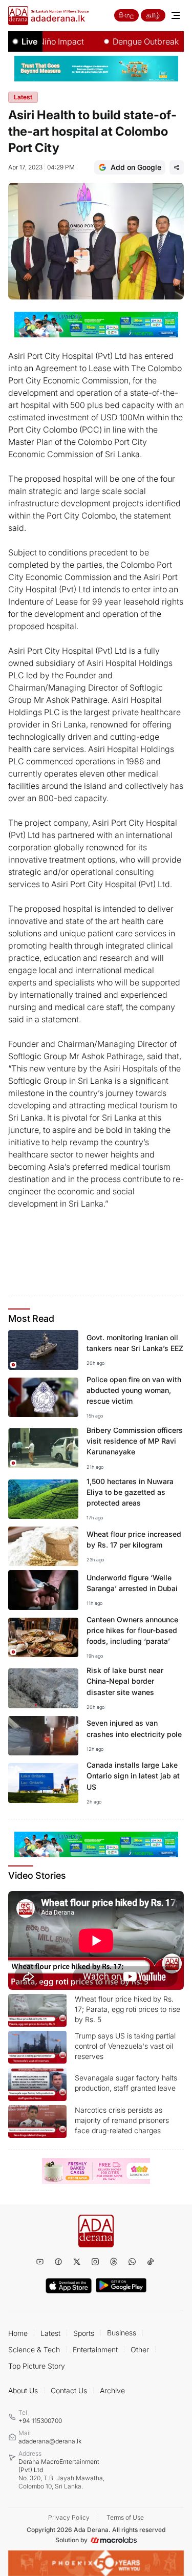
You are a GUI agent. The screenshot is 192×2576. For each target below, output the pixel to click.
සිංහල (126, 15)
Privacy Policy (69, 2517)
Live (29, 41)
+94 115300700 (40, 2421)
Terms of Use (125, 2517)
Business (122, 2333)
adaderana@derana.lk (50, 2441)
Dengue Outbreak (130, 41)
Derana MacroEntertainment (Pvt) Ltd (61, 2474)
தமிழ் (153, 15)
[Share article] (177, 167)
